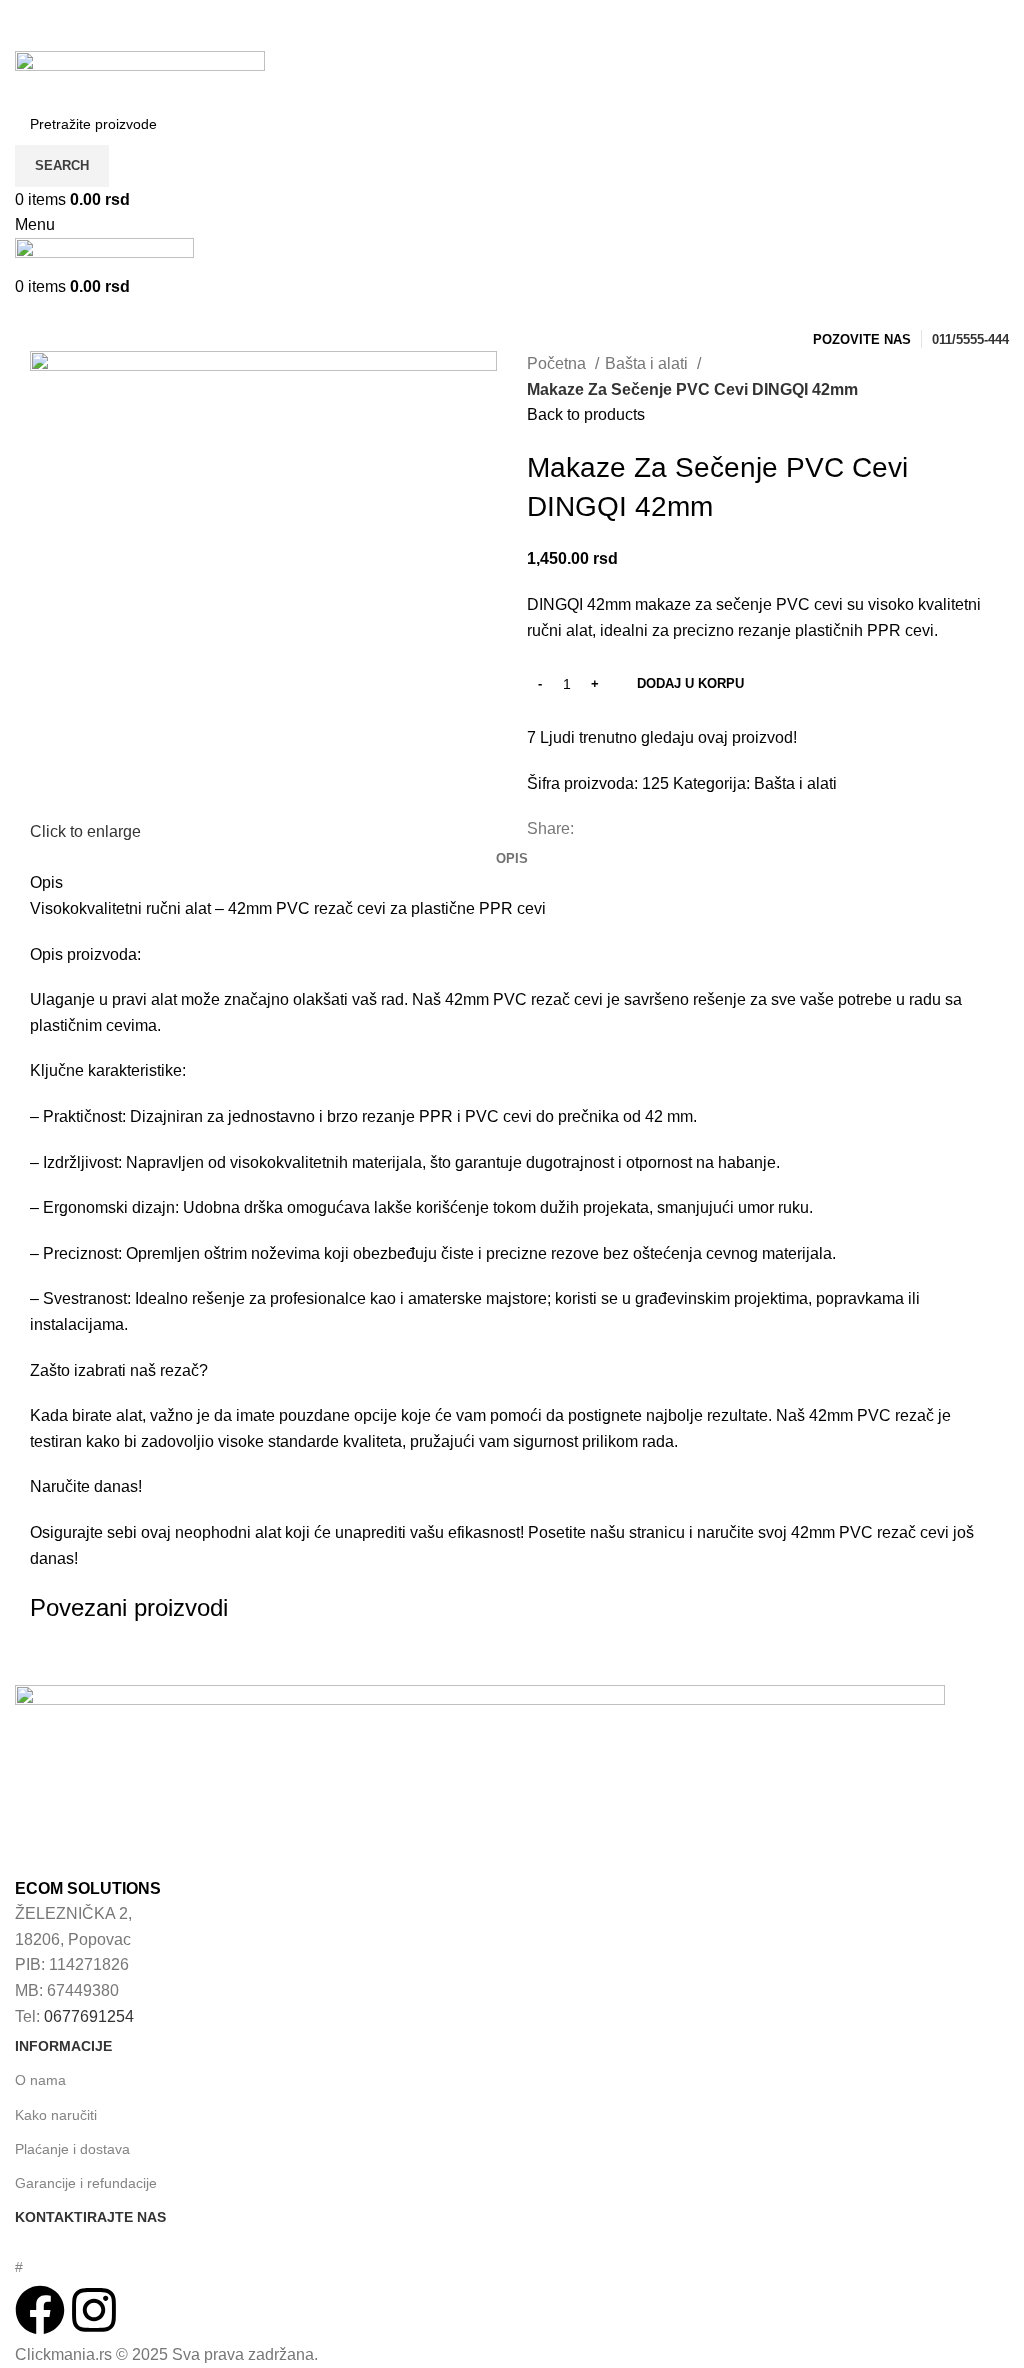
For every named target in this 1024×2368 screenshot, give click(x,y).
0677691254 (89, 2016)
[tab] (512, 859)
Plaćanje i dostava (72, 2149)
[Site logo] (140, 75)
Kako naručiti (56, 2115)
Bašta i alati (648, 363)
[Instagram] (94, 2310)
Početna (558, 363)
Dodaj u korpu (690, 683)
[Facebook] (40, 2310)
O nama (40, 2080)
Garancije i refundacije (86, 2183)
